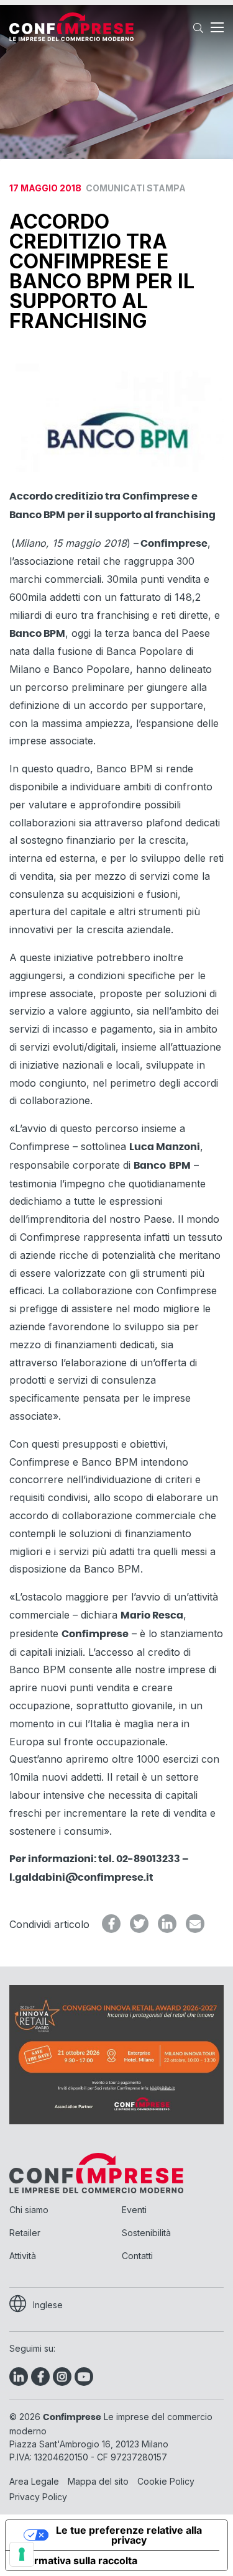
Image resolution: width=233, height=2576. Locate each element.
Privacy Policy (38, 2497)
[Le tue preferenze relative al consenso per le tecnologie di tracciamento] (22, 2554)
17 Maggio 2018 (98, 188)
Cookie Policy (166, 2481)
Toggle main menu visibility (217, 27)
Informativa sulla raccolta (76, 2560)
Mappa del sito (98, 2481)
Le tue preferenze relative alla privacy (129, 2535)
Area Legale (34, 2481)
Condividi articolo (49, 1924)
